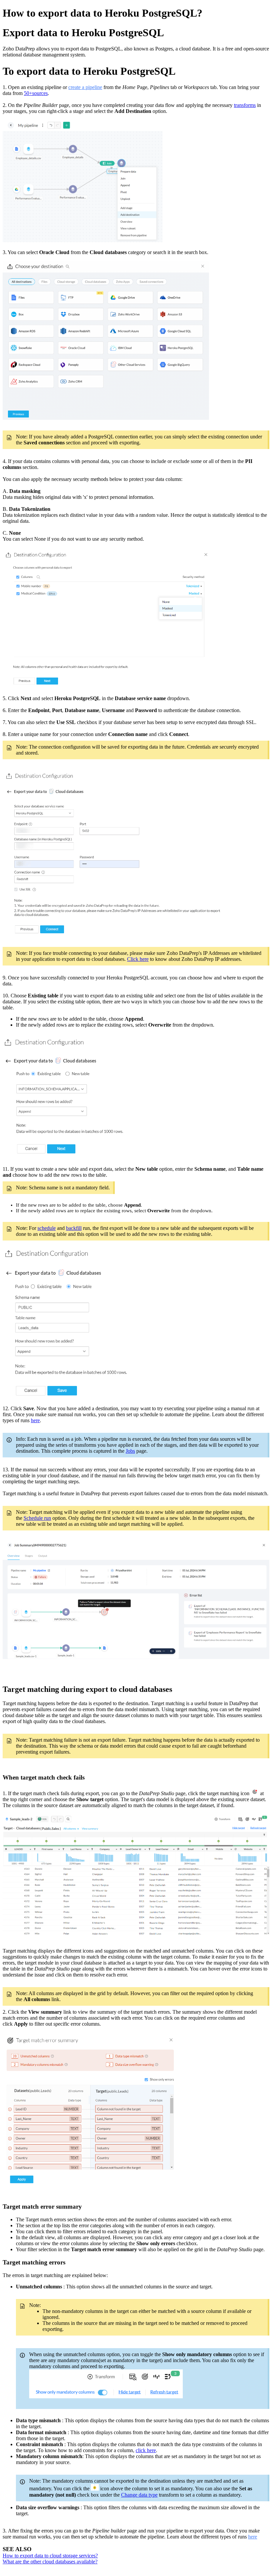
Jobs (130, 1451)
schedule (47, 1228)
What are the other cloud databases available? (50, 2562)
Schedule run (37, 1518)
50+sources (36, 93)
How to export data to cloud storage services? (50, 2556)
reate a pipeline (86, 87)
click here (146, 2450)
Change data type (139, 2495)
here (35, 1420)
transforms (245, 105)
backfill (74, 1228)
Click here (138, 959)
